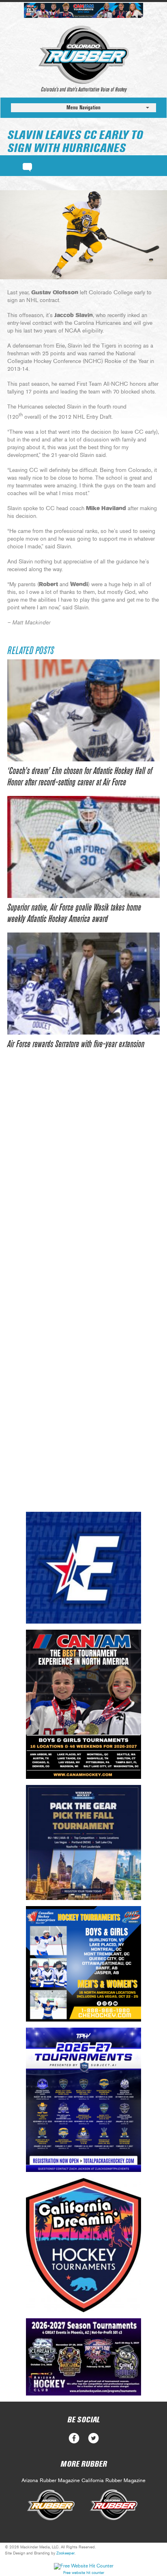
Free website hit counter (84, 2573)
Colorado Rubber (84, 55)
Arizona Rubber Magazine (51, 2481)
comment (27, 166)
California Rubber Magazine (113, 2481)
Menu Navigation (83, 108)
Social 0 (74, 2438)
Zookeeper (65, 2553)
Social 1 (93, 2438)
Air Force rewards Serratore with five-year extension (76, 1044)
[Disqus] (83, 1183)
